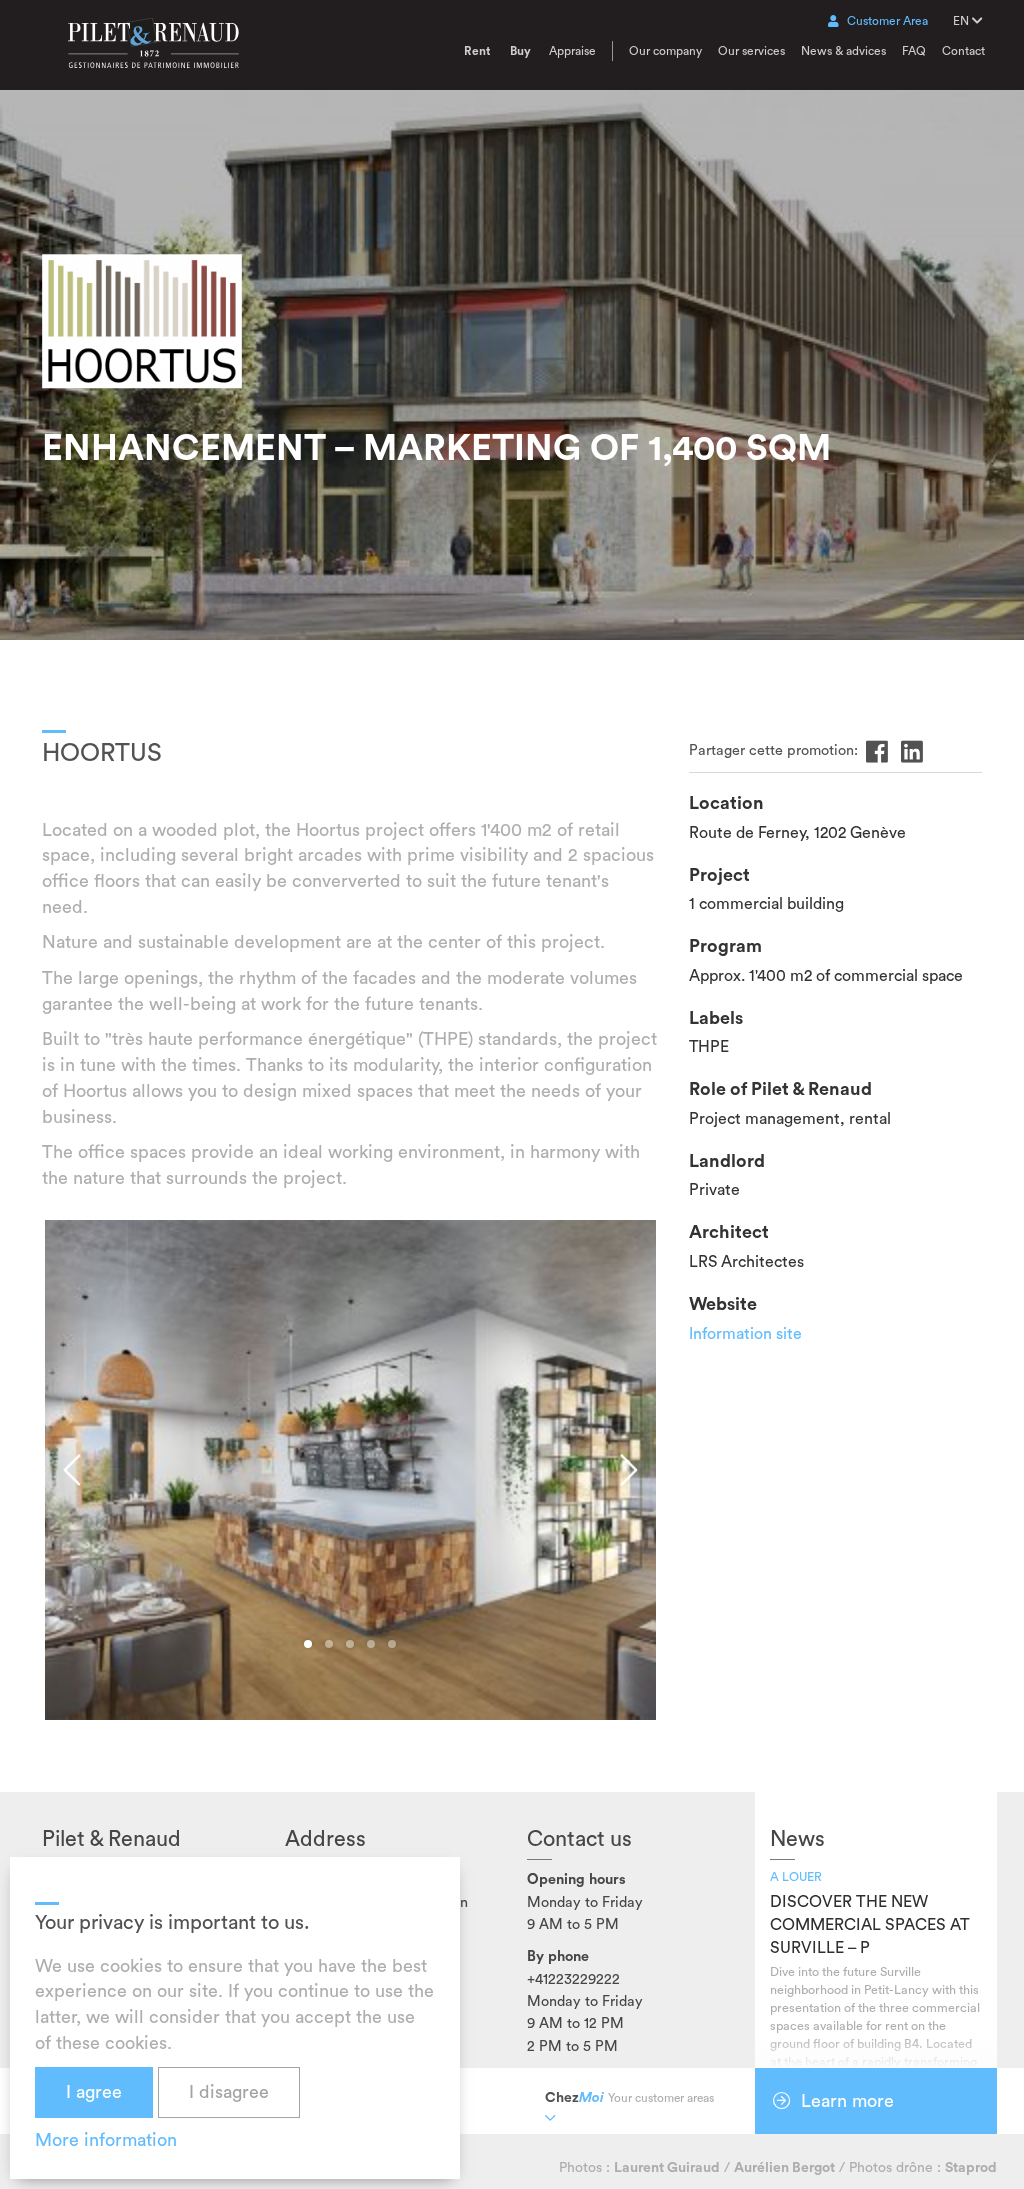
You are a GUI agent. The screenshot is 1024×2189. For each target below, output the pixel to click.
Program (725, 946)
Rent (477, 51)
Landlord (727, 1161)
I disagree (229, 2092)
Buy (520, 51)
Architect (729, 1232)
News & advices (843, 51)
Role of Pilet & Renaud (780, 1089)
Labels (716, 1018)
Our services (751, 51)
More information (106, 2140)
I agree (94, 2092)
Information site (745, 1334)
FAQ (914, 51)
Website (723, 1304)
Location (726, 803)
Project (719, 875)
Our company (665, 51)
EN (962, 21)
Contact (963, 51)
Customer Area (887, 21)
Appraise (572, 51)
